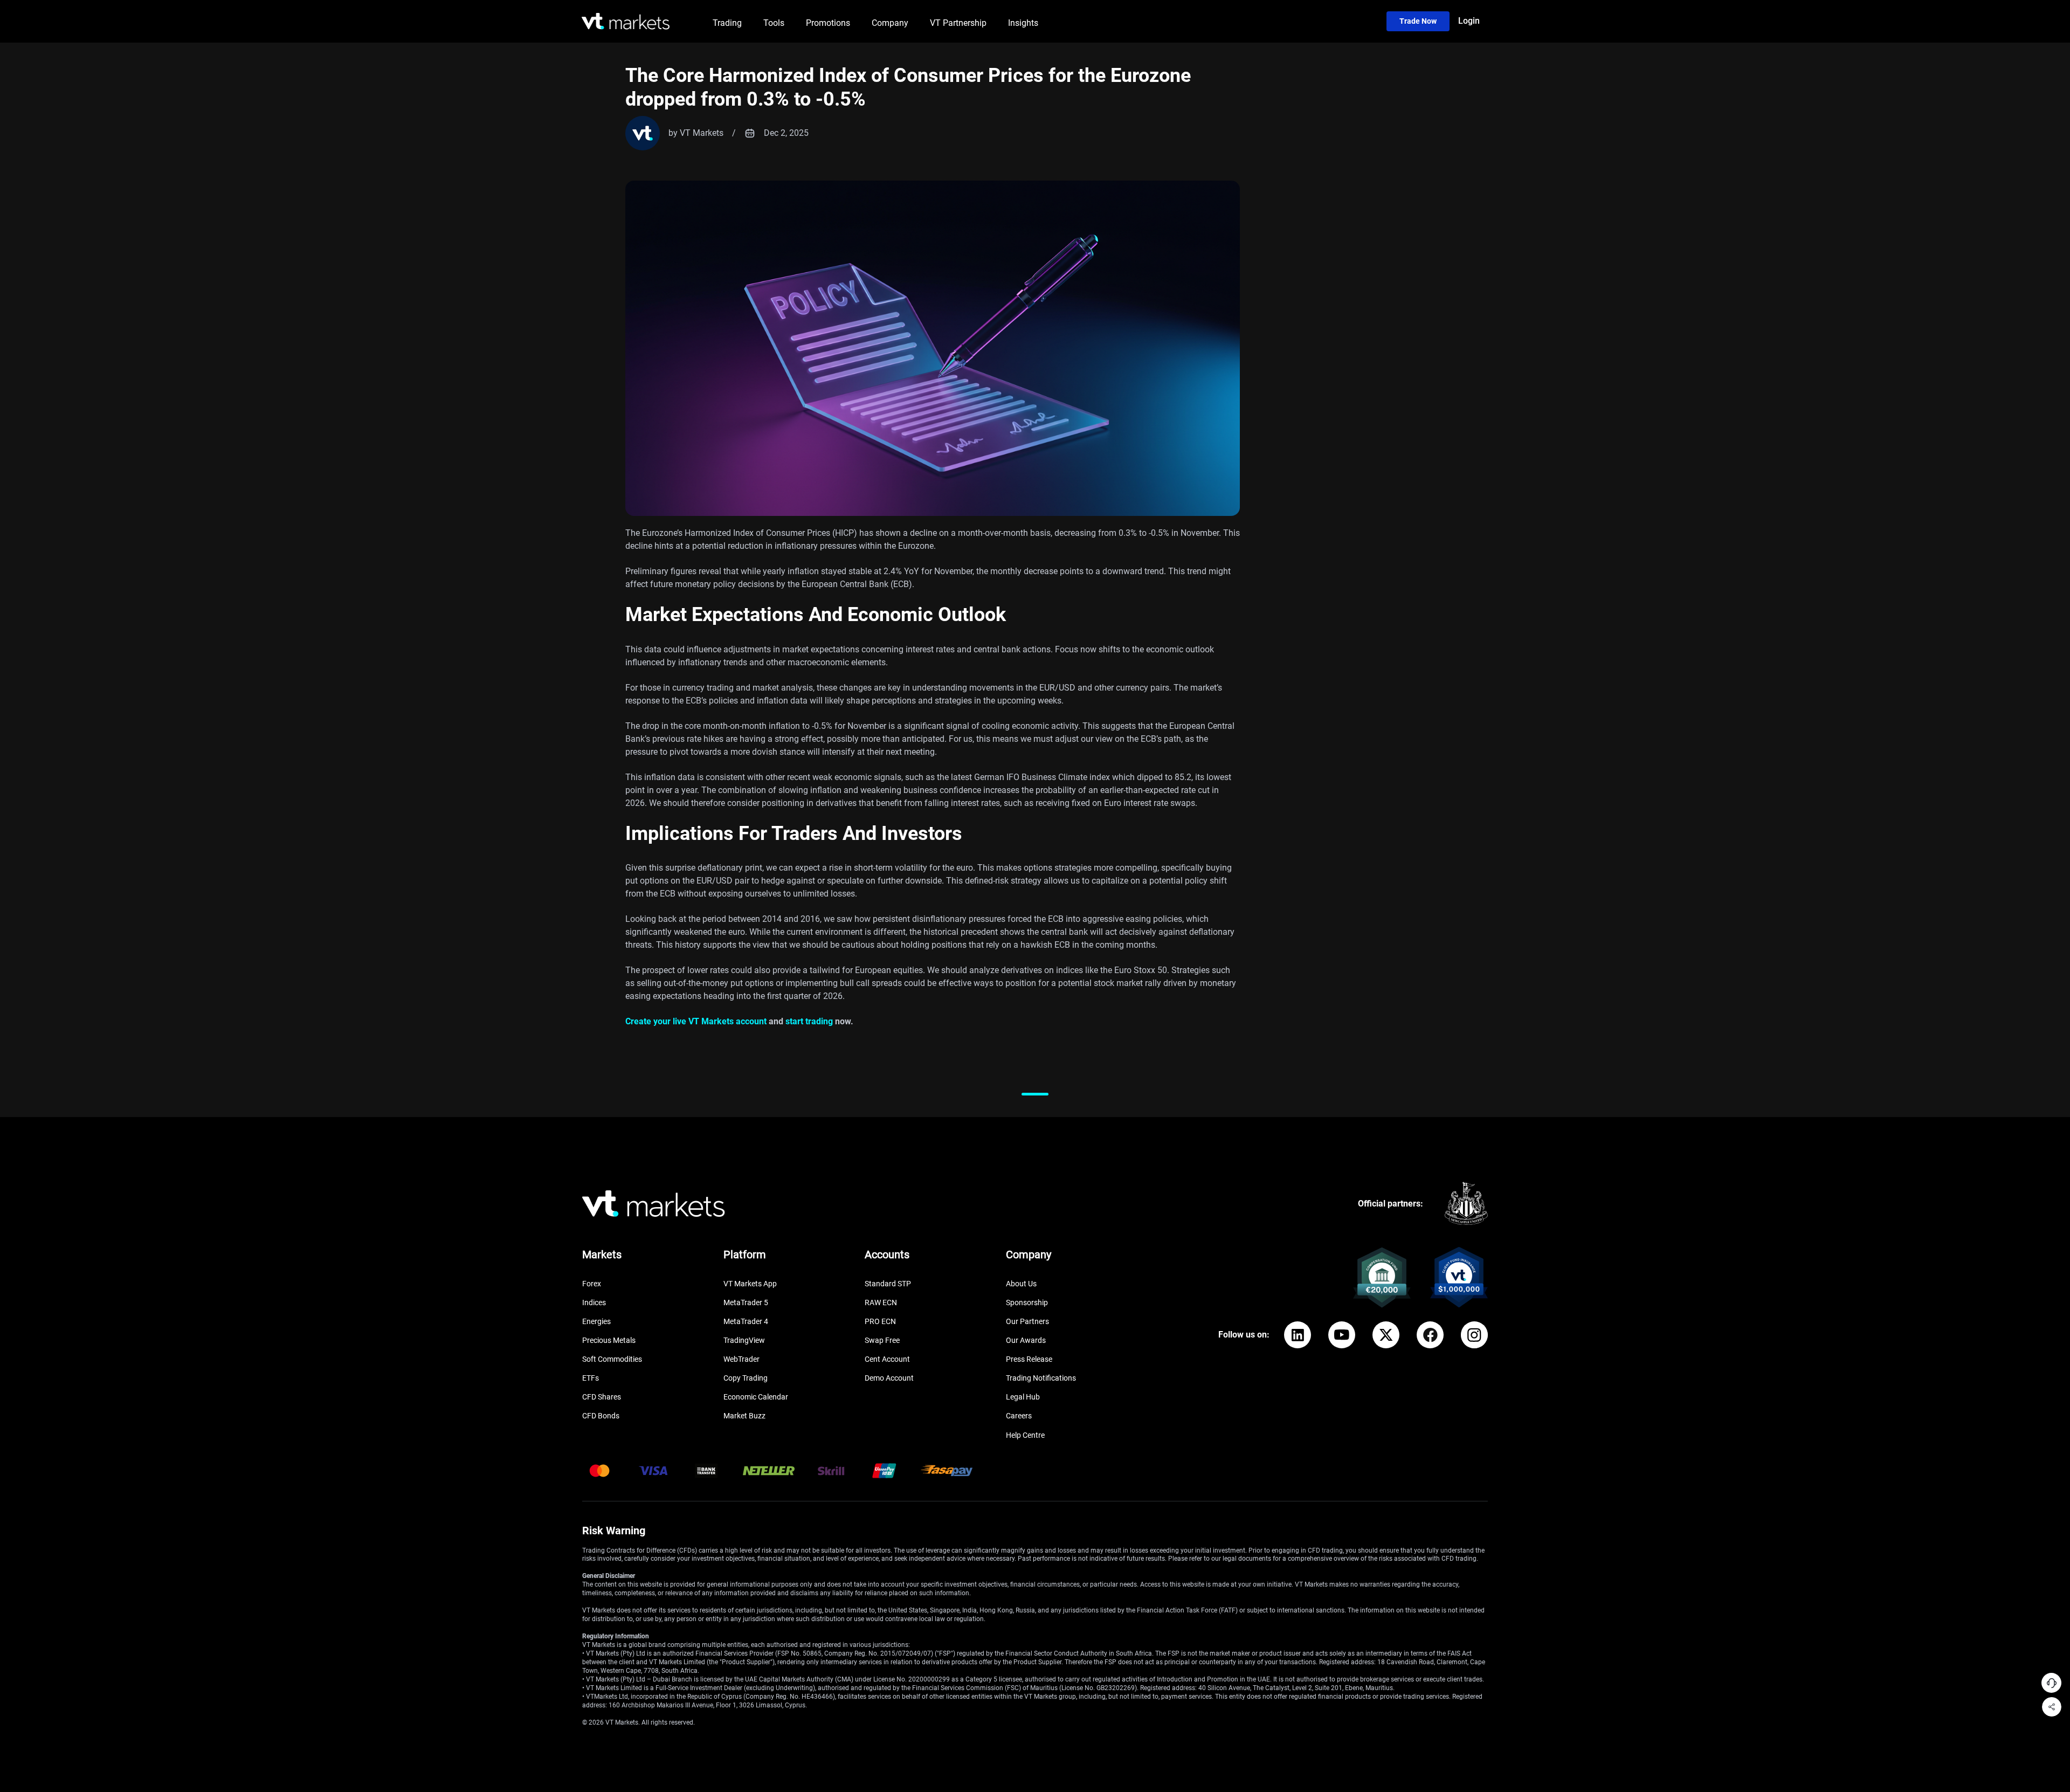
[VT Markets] (626, 21)
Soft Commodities (612, 1359)
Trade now (1418, 21)
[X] (1386, 1335)
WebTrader (741, 1359)
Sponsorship (1027, 1302)
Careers (1019, 1416)
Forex (592, 1284)
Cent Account (887, 1359)
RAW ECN (881, 1302)
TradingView (744, 1340)
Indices (594, 1302)
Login (1469, 21)
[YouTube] (1342, 1335)
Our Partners (1027, 1321)
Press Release (1029, 1359)
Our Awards (1026, 1340)
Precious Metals (609, 1340)
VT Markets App (750, 1284)
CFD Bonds (601, 1416)
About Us (1021, 1284)
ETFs (591, 1378)
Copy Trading (746, 1378)
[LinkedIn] (1298, 1335)
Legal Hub (1023, 1397)
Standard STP (888, 1284)
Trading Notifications (1041, 1378)
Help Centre (1025, 1435)
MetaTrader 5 (746, 1302)
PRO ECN (880, 1321)
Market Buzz (744, 1416)
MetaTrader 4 (746, 1321)
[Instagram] (1474, 1335)
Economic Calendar (756, 1397)
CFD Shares (602, 1397)
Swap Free (882, 1340)
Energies (596, 1321)
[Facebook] (1430, 1335)
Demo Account (889, 1378)
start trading (809, 1021)
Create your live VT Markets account (696, 1021)
